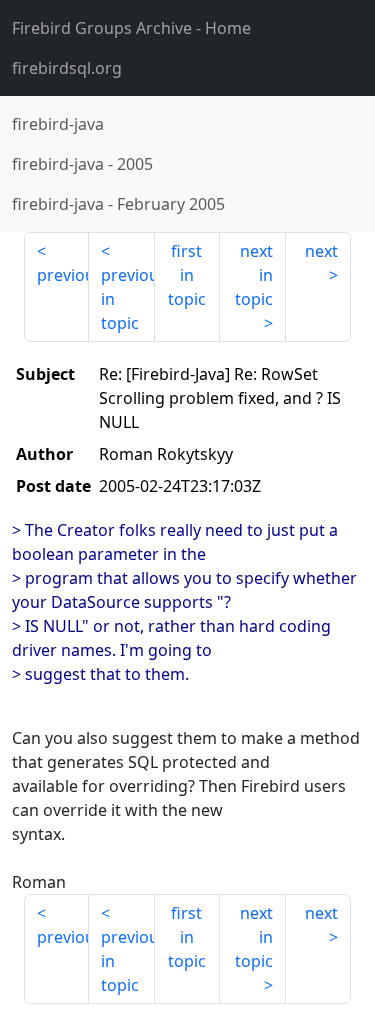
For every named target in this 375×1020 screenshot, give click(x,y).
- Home (131, 28)
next (321, 251)
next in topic (254, 275)
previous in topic (127, 299)
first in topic (187, 275)
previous (63, 275)
